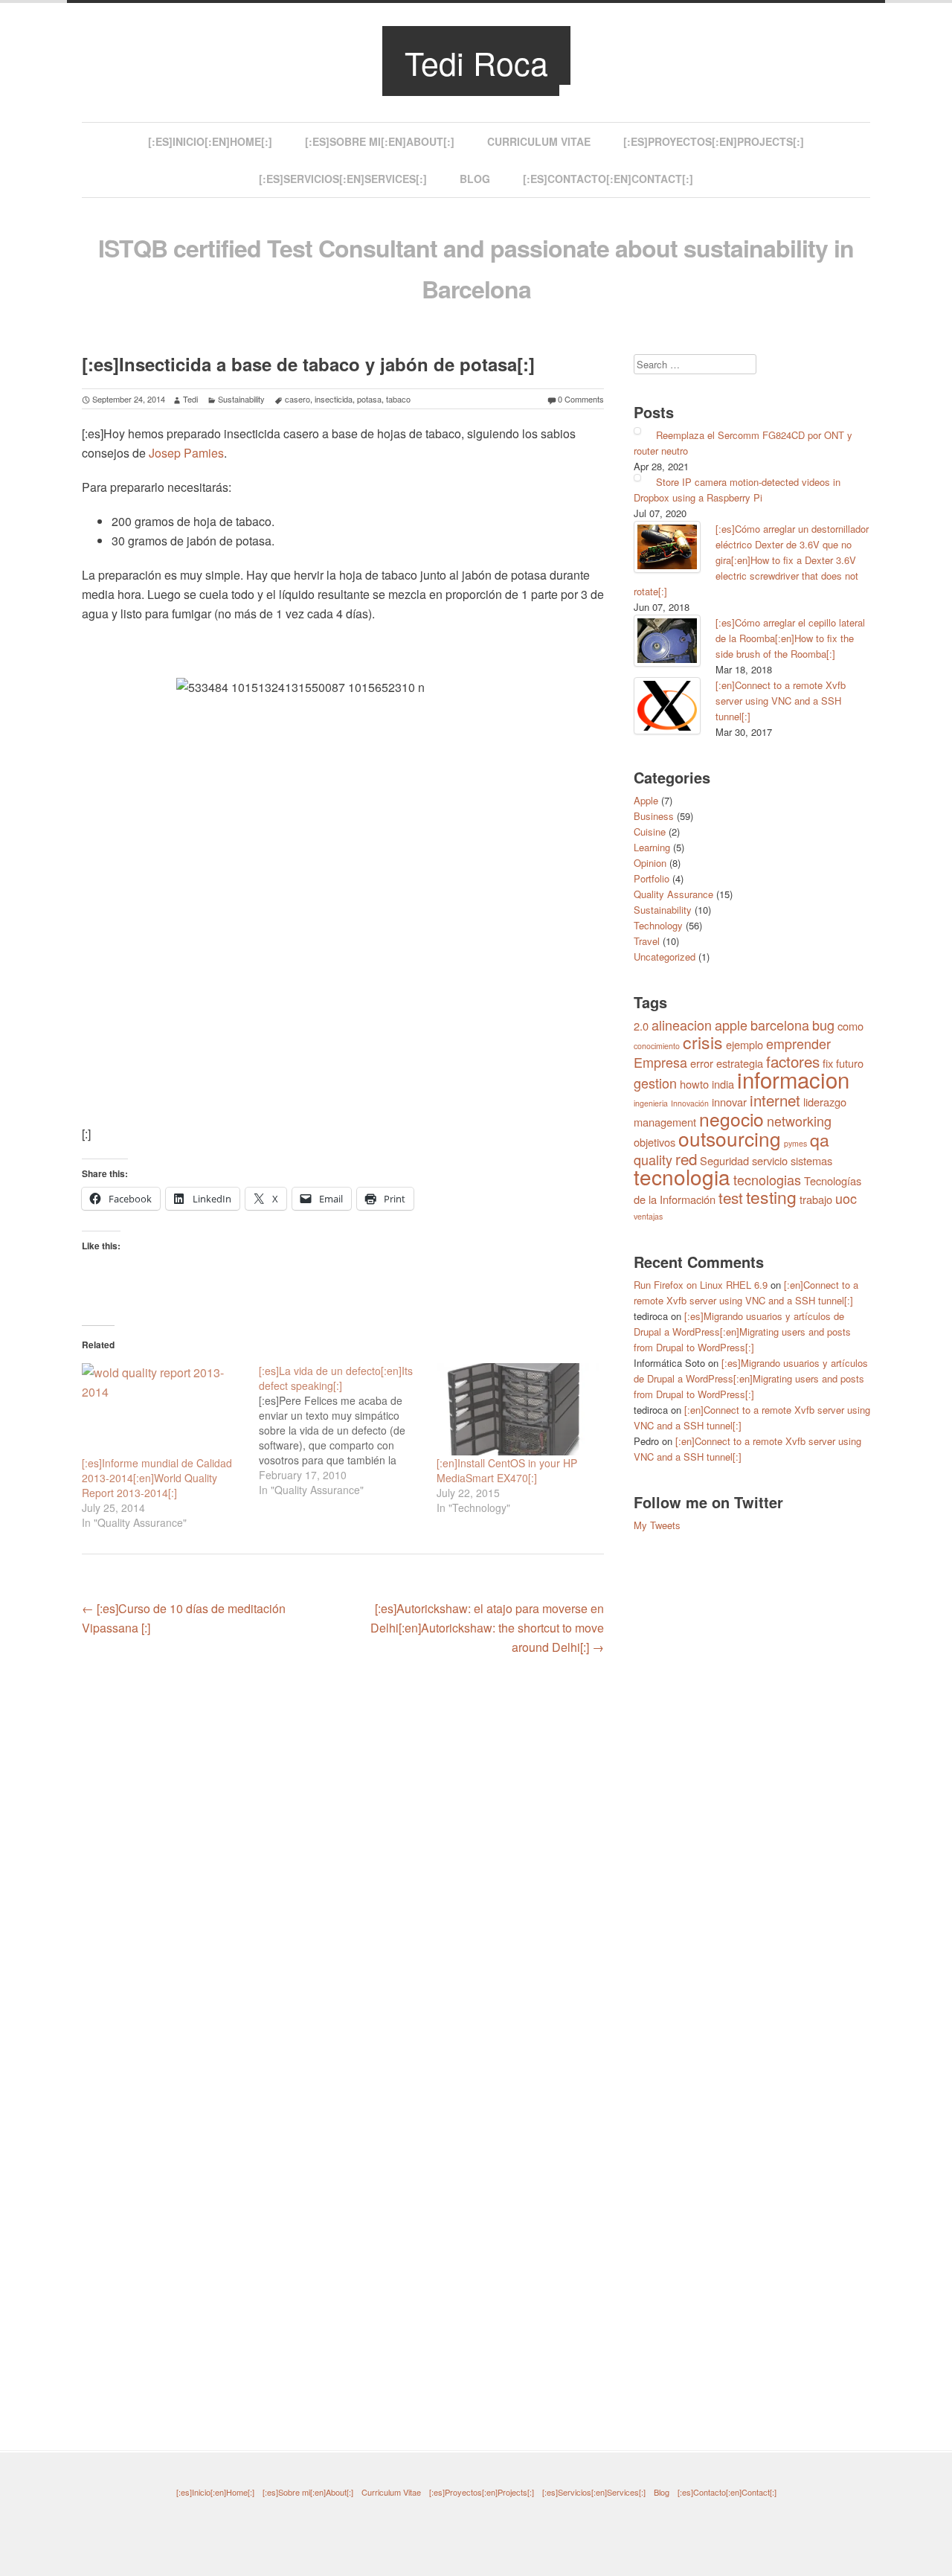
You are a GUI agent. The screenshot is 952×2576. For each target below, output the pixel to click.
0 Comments (581, 399)
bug (823, 1025)
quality (653, 1159)
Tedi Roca (476, 62)
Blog (475, 179)
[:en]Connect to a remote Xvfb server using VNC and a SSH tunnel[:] (781, 701)
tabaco (398, 399)
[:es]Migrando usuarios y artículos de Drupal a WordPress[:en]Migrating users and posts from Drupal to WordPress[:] (742, 1332)
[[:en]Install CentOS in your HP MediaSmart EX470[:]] (518, 1410)
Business (654, 816)
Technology (658, 925)
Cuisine (650, 832)
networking (799, 1121)
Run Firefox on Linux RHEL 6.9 (701, 1285)
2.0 (641, 1026)
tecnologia (682, 1176)
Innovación (690, 1103)
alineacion (682, 1025)
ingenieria (651, 1103)
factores (793, 1061)
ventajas (648, 1216)
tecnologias (767, 1179)
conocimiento (657, 1046)
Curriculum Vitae (539, 141)
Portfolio (652, 878)
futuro (850, 1063)
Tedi (190, 399)
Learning (652, 847)
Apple (646, 800)
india (723, 1084)
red (686, 1159)
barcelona (780, 1025)
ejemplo (744, 1044)
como (850, 1026)
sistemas (811, 1160)
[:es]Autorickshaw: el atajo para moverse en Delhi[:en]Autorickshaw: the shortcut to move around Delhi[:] (487, 1628)
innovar (729, 1102)
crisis (703, 1042)
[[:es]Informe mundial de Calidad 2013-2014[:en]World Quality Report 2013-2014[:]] (163, 1410)
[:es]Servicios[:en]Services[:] (343, 179)
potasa (369, 399)
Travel (647, 941)
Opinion (650, 863)
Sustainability (241, 399)
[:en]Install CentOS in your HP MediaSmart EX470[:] (507, 1470)
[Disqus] (343, 1858)
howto (694, 1084)
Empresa (660, 1062)
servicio (770, 1160)
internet (775, 1100)
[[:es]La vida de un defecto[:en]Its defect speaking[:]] (347, 1430)
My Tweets (657, 1525)
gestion (655, 1083)
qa (820, 1140)
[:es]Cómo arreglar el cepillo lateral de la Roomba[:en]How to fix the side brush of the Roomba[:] (790, 638)
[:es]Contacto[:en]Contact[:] (608, 179)
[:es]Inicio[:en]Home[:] (210, 141)
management (665, 1122)
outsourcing (730, 1138)
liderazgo (825, 1102)
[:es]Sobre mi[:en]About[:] (380, 141)
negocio (731, 1119)
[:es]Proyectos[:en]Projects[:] (714, 141)
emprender (798, 1043)
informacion (793, 1079)
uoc (846, 1198)
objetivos (654, 1142)
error (702, 1063)
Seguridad (724, 1160)
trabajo (816, 1199)
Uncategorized (665, 957)
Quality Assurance (673, 894)
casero (297, 399)
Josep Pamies (186, 453)
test (731, 1197)
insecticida (334, 399)
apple (731, 1025)
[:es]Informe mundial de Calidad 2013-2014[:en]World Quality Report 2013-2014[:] (157, 1478)
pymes (795, 1143)
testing (771, 1197)
